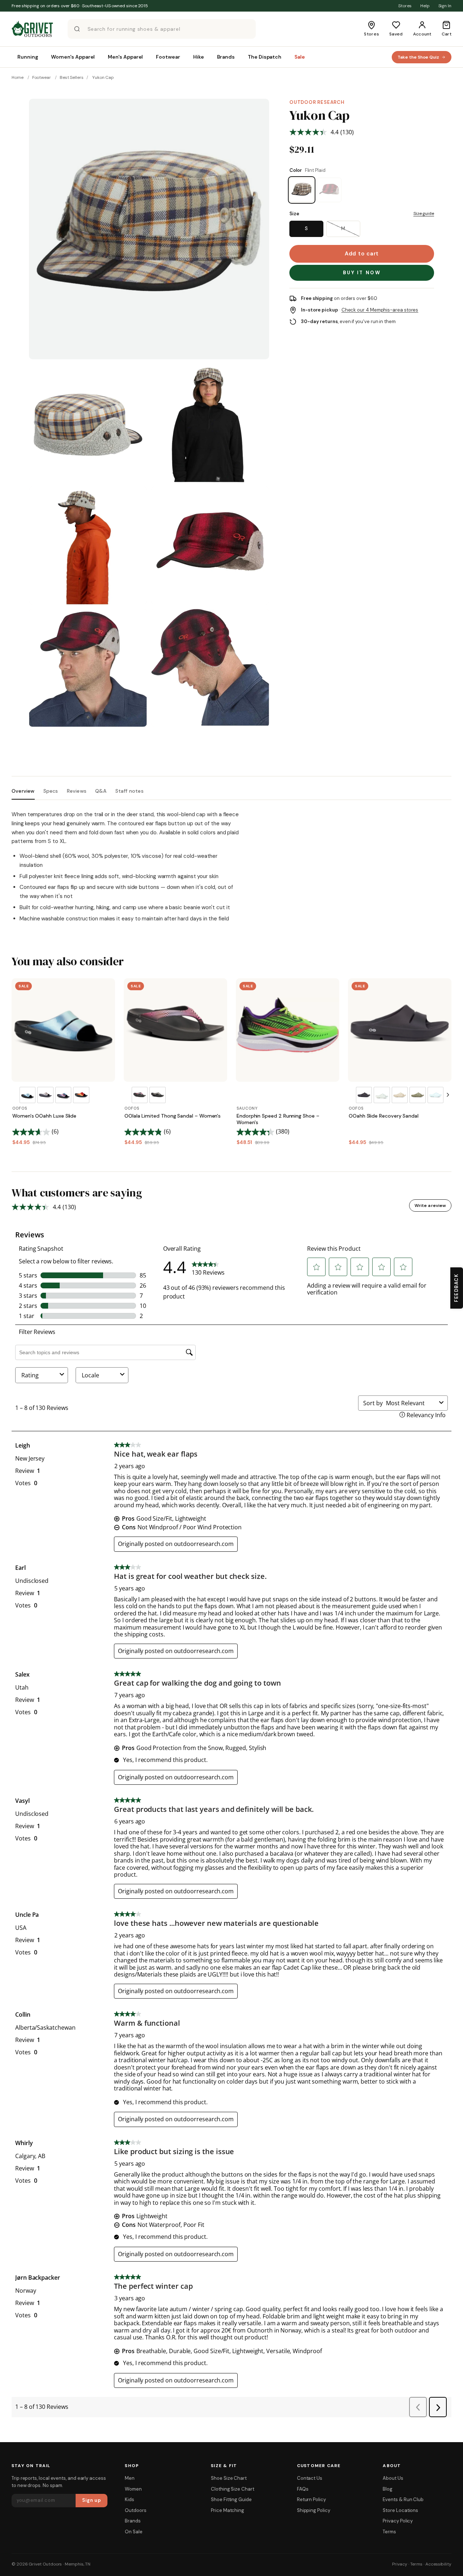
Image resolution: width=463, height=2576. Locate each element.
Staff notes (129, 791)
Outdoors (135, 2510)
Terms (389, 2532)
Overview (23, 791)
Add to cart (362, 254)
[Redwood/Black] (329, 190)
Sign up (92, 2500)
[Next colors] (448, 1095)
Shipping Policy (314, 2510)
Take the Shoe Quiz (418, 57)
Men (130, 2478)
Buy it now (362, 273)
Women (133, 2489)
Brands (133, 2521)
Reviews (77, 791)
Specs (51, 791)
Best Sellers (72, 77)
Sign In (445, 6)
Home (18, 77)
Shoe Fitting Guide (231, 2499)
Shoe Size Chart (229, 2478)
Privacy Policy (398, 2521)
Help (425, 6)
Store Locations (400, 2510)
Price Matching (228, 2510)
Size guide (424, 213)
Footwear (42, 77)
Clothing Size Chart (233, 2489)
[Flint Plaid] (302, 190)
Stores (405, 6)
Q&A (101, 791)
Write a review (430, 1206)
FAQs (303, 2489)
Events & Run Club (403, 2499)
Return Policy (311, 2499)
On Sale (133, 2532)
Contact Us (310, 2478)
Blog (388, 2489)
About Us (393, 2478)
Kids (129, 2499)
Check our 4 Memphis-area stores (380, 310)
